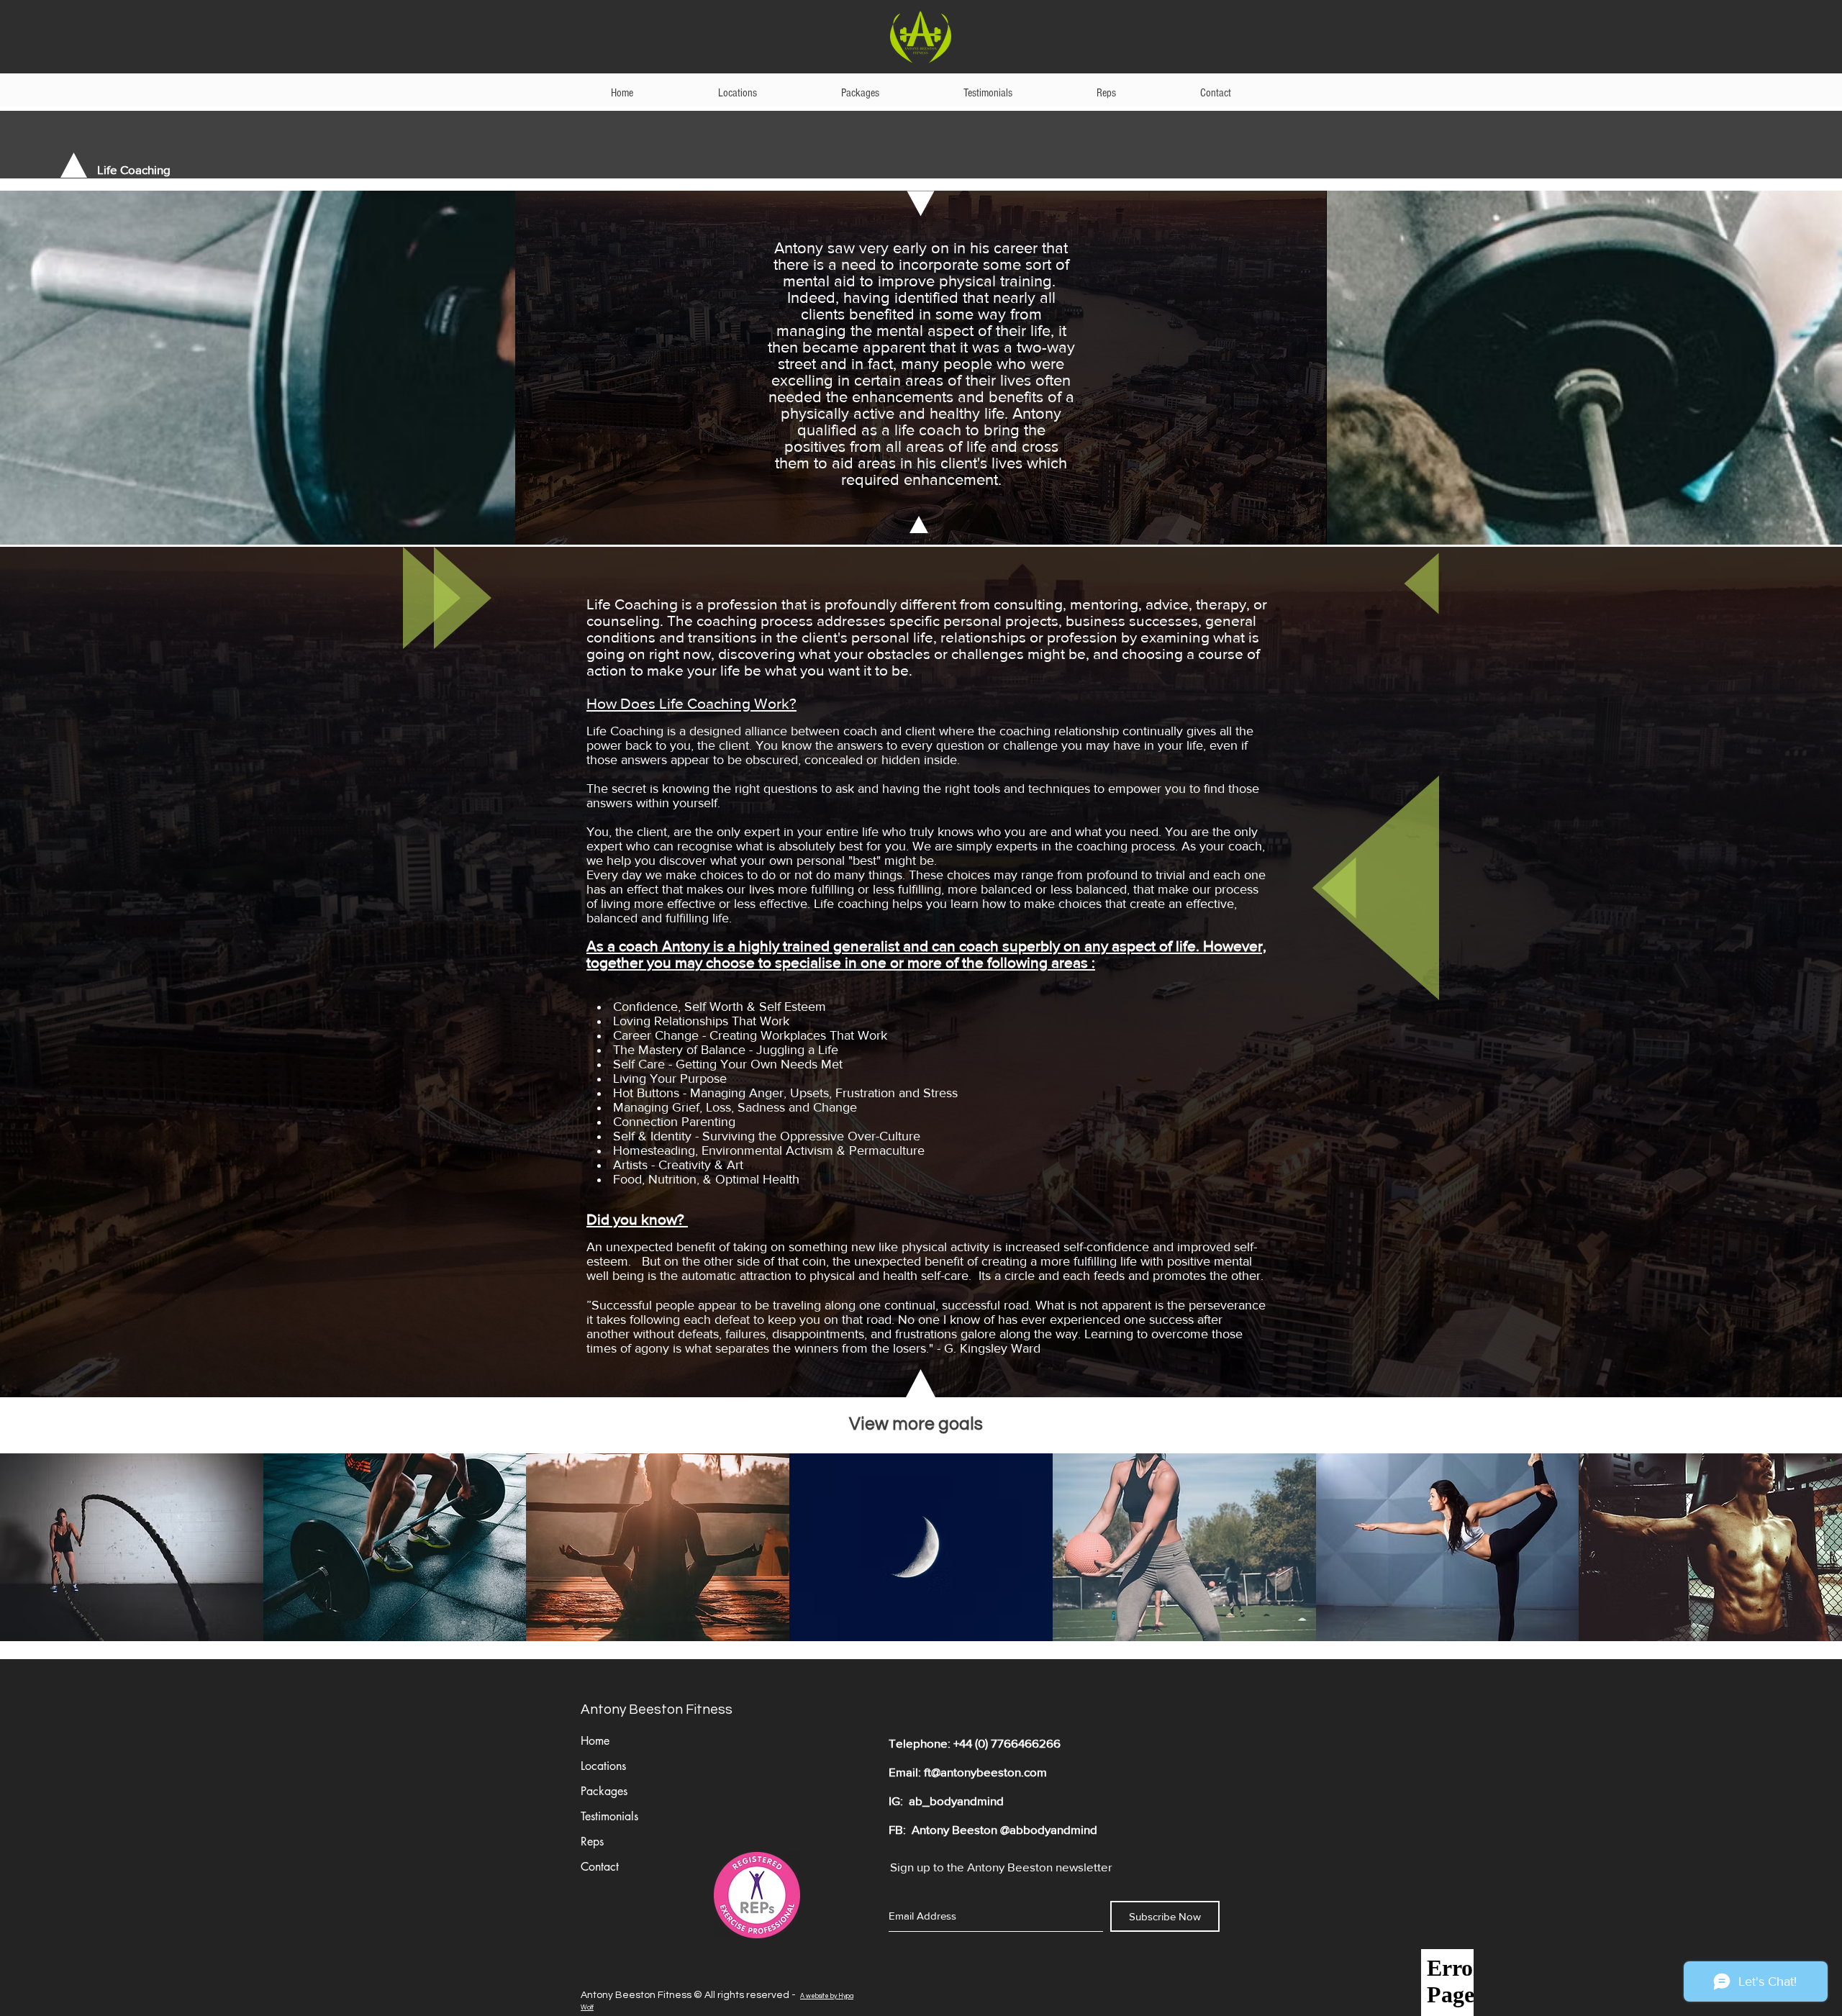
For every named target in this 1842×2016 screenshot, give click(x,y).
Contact (600, 1867)
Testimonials (609, 1816)
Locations (603, 1766)
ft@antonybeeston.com (985, 1772)
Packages (604, 1791)
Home (595, 1741)
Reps (592, 1842)
